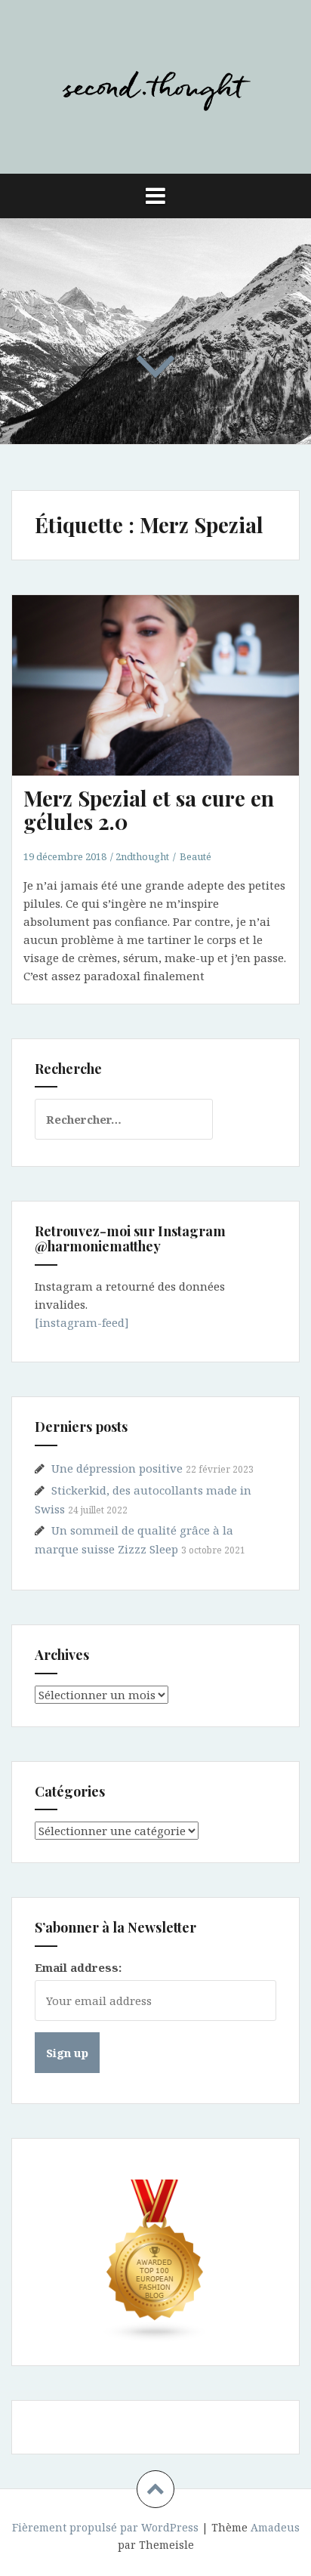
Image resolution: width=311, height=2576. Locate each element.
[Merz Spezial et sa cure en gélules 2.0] (165, 705)
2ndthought (142, 856)
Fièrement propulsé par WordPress (105, 2527)
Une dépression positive (117, 1468)
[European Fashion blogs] (155, 2261)
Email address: (78, 1967)
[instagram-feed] (82, 1322)
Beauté (196, 856)
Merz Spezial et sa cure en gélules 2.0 (149, 810)
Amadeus (275, 2527)
